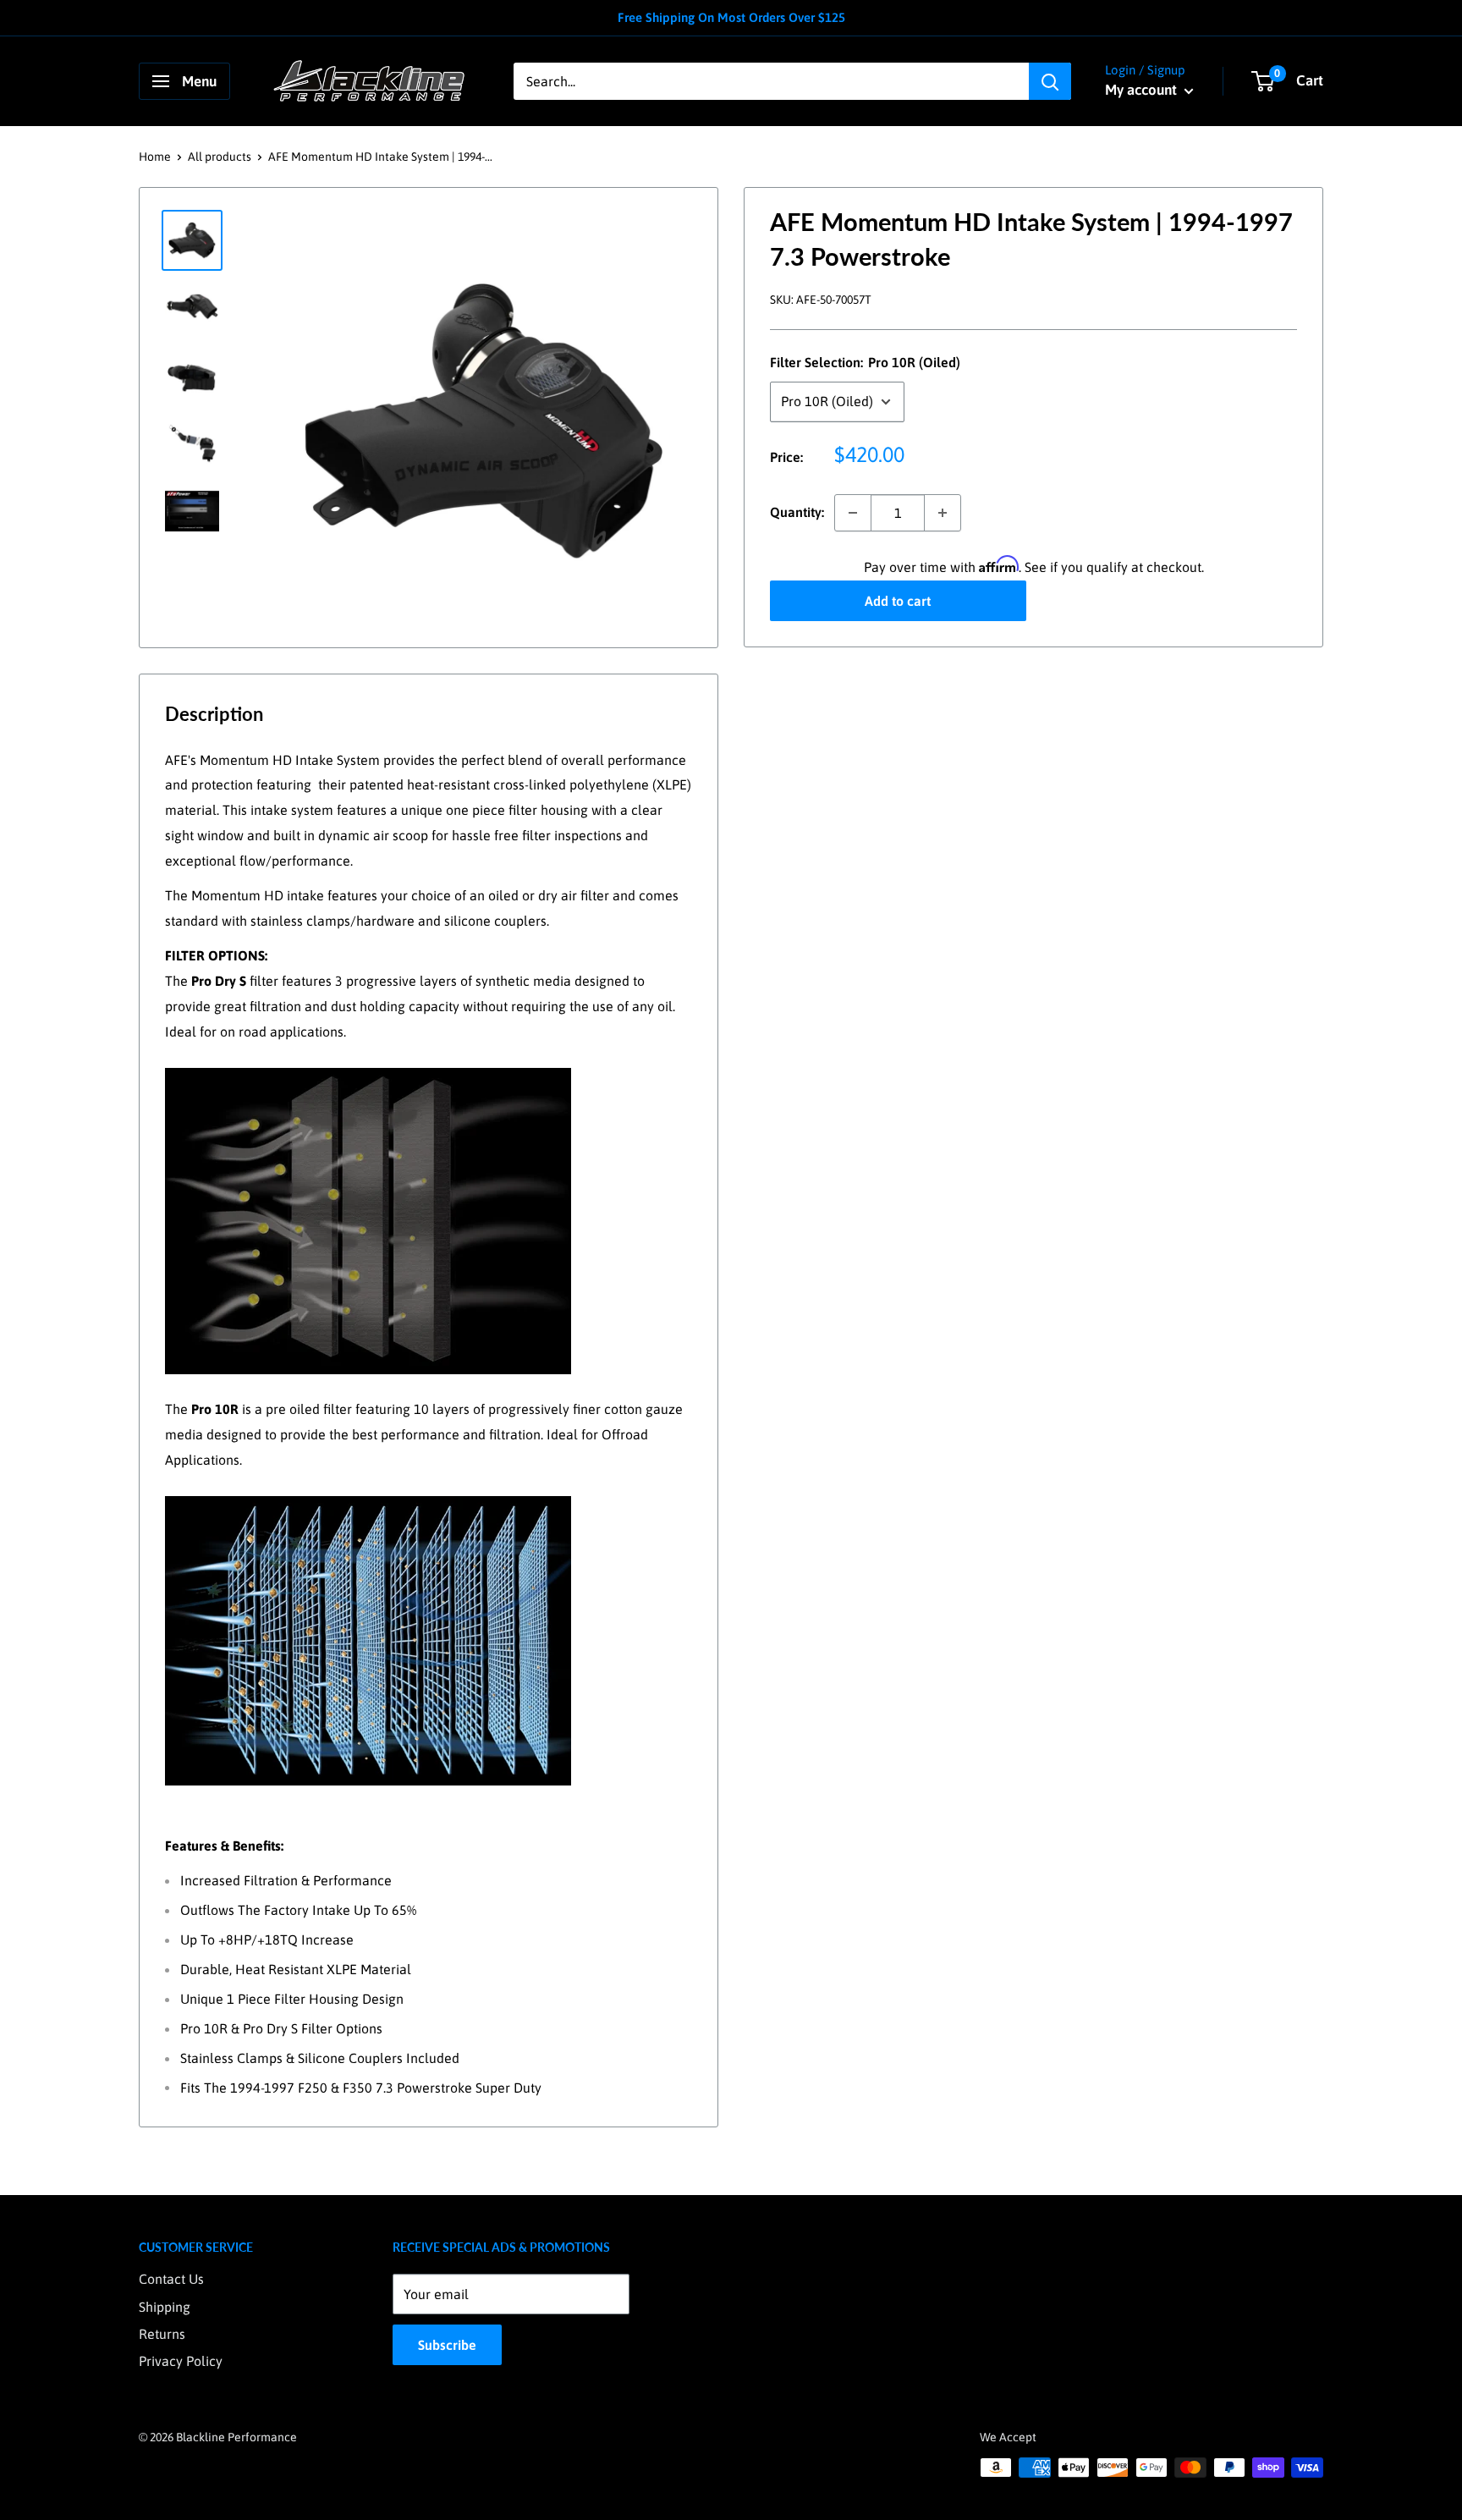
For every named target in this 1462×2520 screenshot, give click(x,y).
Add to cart (898, 601)
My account (1143, 90)
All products (220, 157)
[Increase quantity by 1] (943, 513)
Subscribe (447, 2345)
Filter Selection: (865, 363)
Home (155, 157)
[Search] (1050, 81)
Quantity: (797, 512)
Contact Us (171, 2279)
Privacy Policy (181, 2361)
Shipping (165, 2307)
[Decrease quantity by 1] (853, 513)
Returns (162, 2334)
